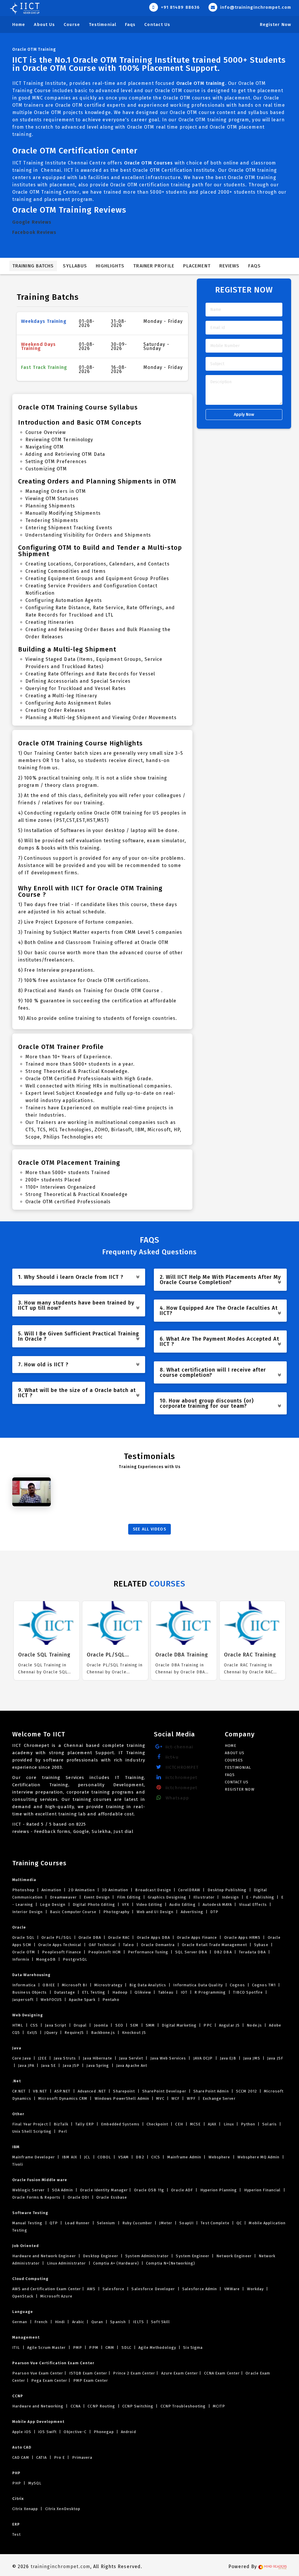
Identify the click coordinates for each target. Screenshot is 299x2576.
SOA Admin (62, 2190)
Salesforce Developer (153, 2289)
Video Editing (149, 1905)
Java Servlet (131, 2058)
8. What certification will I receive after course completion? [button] (213, 1372)
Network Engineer (234, 2256)
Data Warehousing (31, 1975)
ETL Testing (94, 1992)
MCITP (219, 2406)
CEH (179, 2124)
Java (17, 2048)
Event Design (97, 1897)
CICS (156, 2157)
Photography (116, 1912)
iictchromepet (181, 1778)
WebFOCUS (51, 2000)
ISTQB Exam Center (87, 2373)
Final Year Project (30, 2124)
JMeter (166, 2223)
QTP (54, 2223)
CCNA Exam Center (221, 2373)
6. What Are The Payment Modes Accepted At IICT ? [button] (219, 1342)
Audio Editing (182, 1905)
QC (239, 2223)
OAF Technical (102, 1945)
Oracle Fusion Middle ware (40, 2180)
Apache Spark (82, 2000)
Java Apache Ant (131, 2065)
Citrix (18, 2499)
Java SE (48, 2065)
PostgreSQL (74, 1959)
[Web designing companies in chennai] (273, 2567)
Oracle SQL (24, 1937)
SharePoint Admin (211, 2091)
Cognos (237, 1985)
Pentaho (110, 2000)
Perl (62, 2131)
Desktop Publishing (227, 1890)
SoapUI (186, 2223)
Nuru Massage (122, 2545)
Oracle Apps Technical (60, 1945)
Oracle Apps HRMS (242, 1937)
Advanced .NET (92, 2091)
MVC (160, 2098)
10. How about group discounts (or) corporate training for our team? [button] (207, 1403)
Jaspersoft (24, 2000)
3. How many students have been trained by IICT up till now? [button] (76, 1305)
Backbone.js (103, 2033)
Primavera (82, 2457)
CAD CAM (21, 2457)
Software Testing (30, 2213)
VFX (126, 1905)
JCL (87, 2157)
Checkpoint (157, 2124)
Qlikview (143, 1992)
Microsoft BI (74, 1985)
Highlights (110, 266)
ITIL (17, 2348)
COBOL (104, 2157)
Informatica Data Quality (198, 1985)
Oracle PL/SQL (57, 1937)
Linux (229, 2124)
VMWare (232, 2289)
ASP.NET (62, 2091)
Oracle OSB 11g (149, 2190)
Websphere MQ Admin (259, 2157)
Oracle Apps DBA (153, 1937)
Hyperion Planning (218, 2190)
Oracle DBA (90, 1937)
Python (248, 2124)
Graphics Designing (167, 1897)
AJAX (212, 2124)
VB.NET (40, 2091)
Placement (197, 266)
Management (26, 2337)
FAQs (254, 266)
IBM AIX (69, 2157)
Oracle (19, 1927)
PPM (94, 2348)
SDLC (127, 2348)
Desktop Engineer (101, 2256)
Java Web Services (168, 2058)
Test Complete (215, 2223)
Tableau (166, 1992)
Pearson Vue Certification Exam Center (53, 2363)
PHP (16, 2473)
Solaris (270, 2124)
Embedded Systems (120, 2124)
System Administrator (147, 2256)
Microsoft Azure (56, 2296)
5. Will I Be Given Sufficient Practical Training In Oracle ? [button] (79, 1336)
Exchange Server (219, 2098)
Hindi (60, 2322)
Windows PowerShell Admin (122, 2098)
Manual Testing (28, 2223)
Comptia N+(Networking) (170, 2263)
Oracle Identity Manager (103, 2190)
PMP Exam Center (90, 2380)
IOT (184, 1992)
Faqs (130, 24)
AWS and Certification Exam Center (47, 2289)
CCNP (18, 2396)
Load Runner (77, 2223)
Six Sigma (192, 2348)
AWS (91, 2289)
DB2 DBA (223, 1952)
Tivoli (18, 2164)
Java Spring (98, 2065)
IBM (16, 2147)
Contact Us (157, 24)
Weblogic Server (29, 2190)
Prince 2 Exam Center (133, 2373)
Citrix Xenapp (26, 2509)
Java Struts (65, 2058)
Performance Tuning (148, 1952)
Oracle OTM (24, 1952)
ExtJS (32, 2033)
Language (23, 2312)
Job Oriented (26, 2246)
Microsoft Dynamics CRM (63, 2098)
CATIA (42, 2457)
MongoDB (46, 1959)
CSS (34, 2025)
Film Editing (129, 1897)
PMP (78, 2348)
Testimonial (102, 24)
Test (16, 2534)
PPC (208, 2025)
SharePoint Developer (164, 2091)
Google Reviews (32, 222)
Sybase (261, 1945)
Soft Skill (160, 2322)
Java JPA (26, 2065)
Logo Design (53, 1905)
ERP (16, 2524)
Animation (51, 1890)
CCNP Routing (101, 2406)
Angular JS (229, 2025)
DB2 (140, 2157)
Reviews (230, 266)
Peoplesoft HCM (105, 1952)
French (41, 2322)
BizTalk (61, 2124)
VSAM (124, 2157)
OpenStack (23, 2296)
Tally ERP (85, 2124)
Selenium (106, 2223)
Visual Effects (253, 1905)
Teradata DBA (252, 1952)
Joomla (101, 2025)
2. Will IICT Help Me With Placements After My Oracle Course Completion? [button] (220, 1280)
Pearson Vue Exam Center (38, 2373)
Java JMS (252, 2058)
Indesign (231, 1897)
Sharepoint (124, 2091)
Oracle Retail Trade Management (214, 1945)
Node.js (254, 2025)
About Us (44, 24)
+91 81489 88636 (180, 7)
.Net (17, 2081)
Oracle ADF (182, 2190)
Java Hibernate (98, 2058)
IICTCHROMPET (181, 1767)
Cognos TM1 (264, 1985)
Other (18, 2114)
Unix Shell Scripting (32, 2131)
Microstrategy (108, 1985)
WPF (191, 2098)
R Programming (210, 1992)
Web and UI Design (155, 1912)
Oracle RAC (119, 1937)
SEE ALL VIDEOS (149, 1529)
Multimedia (24, 1880)
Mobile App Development (38, 2422)
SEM (134, 2025)
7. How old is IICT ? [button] (43, 1365)
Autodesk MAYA (217, 1905)
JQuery (51, 2033)
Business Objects (30, 1992)
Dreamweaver (63, 1897)
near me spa (26, 2545)
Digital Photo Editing (94, 1905)
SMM (150, 2025)
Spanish (118, 2322)
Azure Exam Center (179, 2373)
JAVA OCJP (203, 2058)
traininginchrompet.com (60, 2567)
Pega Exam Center (49, 2380)
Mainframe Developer (34, 2157)
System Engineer (193, 2256)
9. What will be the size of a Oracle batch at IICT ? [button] (77, 1393)
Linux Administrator (67, 2263)
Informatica (25, 1985)
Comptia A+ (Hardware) (116, 2263)
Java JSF (275, 2058)
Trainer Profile (154, 266)
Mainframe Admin (184, 2157)
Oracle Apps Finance (197, 1937)
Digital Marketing (179, 2025)
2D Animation (81, 1890)
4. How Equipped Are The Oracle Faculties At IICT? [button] (219, 1311)
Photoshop (24, 1890)
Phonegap (104, 2432)
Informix (21, 1959)
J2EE (42, 2058)
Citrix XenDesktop (62, 2509)
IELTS (138, 2322)
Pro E (60, 2457)
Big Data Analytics (148, 1985)
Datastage (65, 1992)
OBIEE (49, 1985)
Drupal (80, 2025)
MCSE (195, 2124)
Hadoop (120, 1992)
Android (128, 2432)
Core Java (22, 2058)
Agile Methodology (157, 2348)
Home (19, 24)
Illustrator (204, 1897)
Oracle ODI (78, 2197)
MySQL (34, 2483)
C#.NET (20, 2091)
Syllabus (75, 266)
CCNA (76, 2406)
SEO (119, 2025)
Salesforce (113, 2289)
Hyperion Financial (263, 2190)
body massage (55, 2545)
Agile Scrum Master (47, 2348)
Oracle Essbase (111, 2197)
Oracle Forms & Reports (37, 2197)
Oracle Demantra (158, 1945)
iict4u (171, 1757)
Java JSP (71, 2065)
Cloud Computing (30, 2279)
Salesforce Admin (200, 2289)
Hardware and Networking (38, 2406)
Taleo (128, 1945)
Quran (97, 2322)
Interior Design (28, 1912)
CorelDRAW (189, 1890)
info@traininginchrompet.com (255, 7)
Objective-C (75, 2432)
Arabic (78, 2322)
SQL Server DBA (191, 1952)
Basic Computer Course (73, 1912)
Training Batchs (33, 266)
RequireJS (74, 2033)
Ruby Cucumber (137, 2223)
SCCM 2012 (246, 2091)
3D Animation (115, 1890)
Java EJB (228, 2058)
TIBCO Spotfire (248, 1992)
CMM (110, 2348)
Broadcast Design (153, 1890)
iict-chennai (179, 1747)
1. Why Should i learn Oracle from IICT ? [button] (71, 1277)
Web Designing (28, 2015)
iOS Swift (47, 2432)
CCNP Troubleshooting (183, 2406)
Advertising (192, 1912)
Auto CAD (22, 2447)
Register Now (275, 24)
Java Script (56, 2025)
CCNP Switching (138, 2406)
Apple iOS (22, 2432)
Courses (234, 1760)
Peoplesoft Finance (62, 1952)
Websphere (219, 2157)
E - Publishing (260, 1897)
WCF (176, 2098)
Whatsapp (177, 1798)
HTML (18, 2025)
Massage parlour (90, 2545)
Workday (255, 2289)
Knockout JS (133, 2033)
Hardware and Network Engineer (45, 2256)
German (20, 2322)
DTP (214, 1912)
